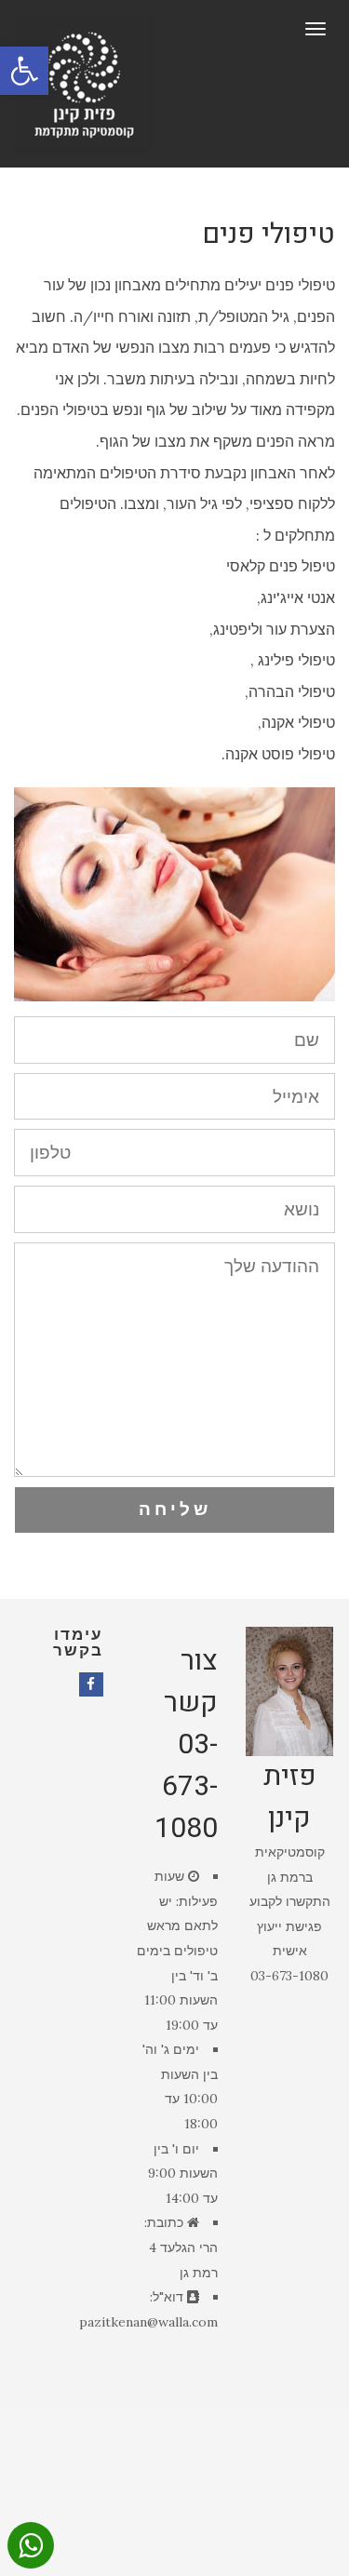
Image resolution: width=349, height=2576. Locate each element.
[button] (24, 71)
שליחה (175, 1509)
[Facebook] (91, 1684)
